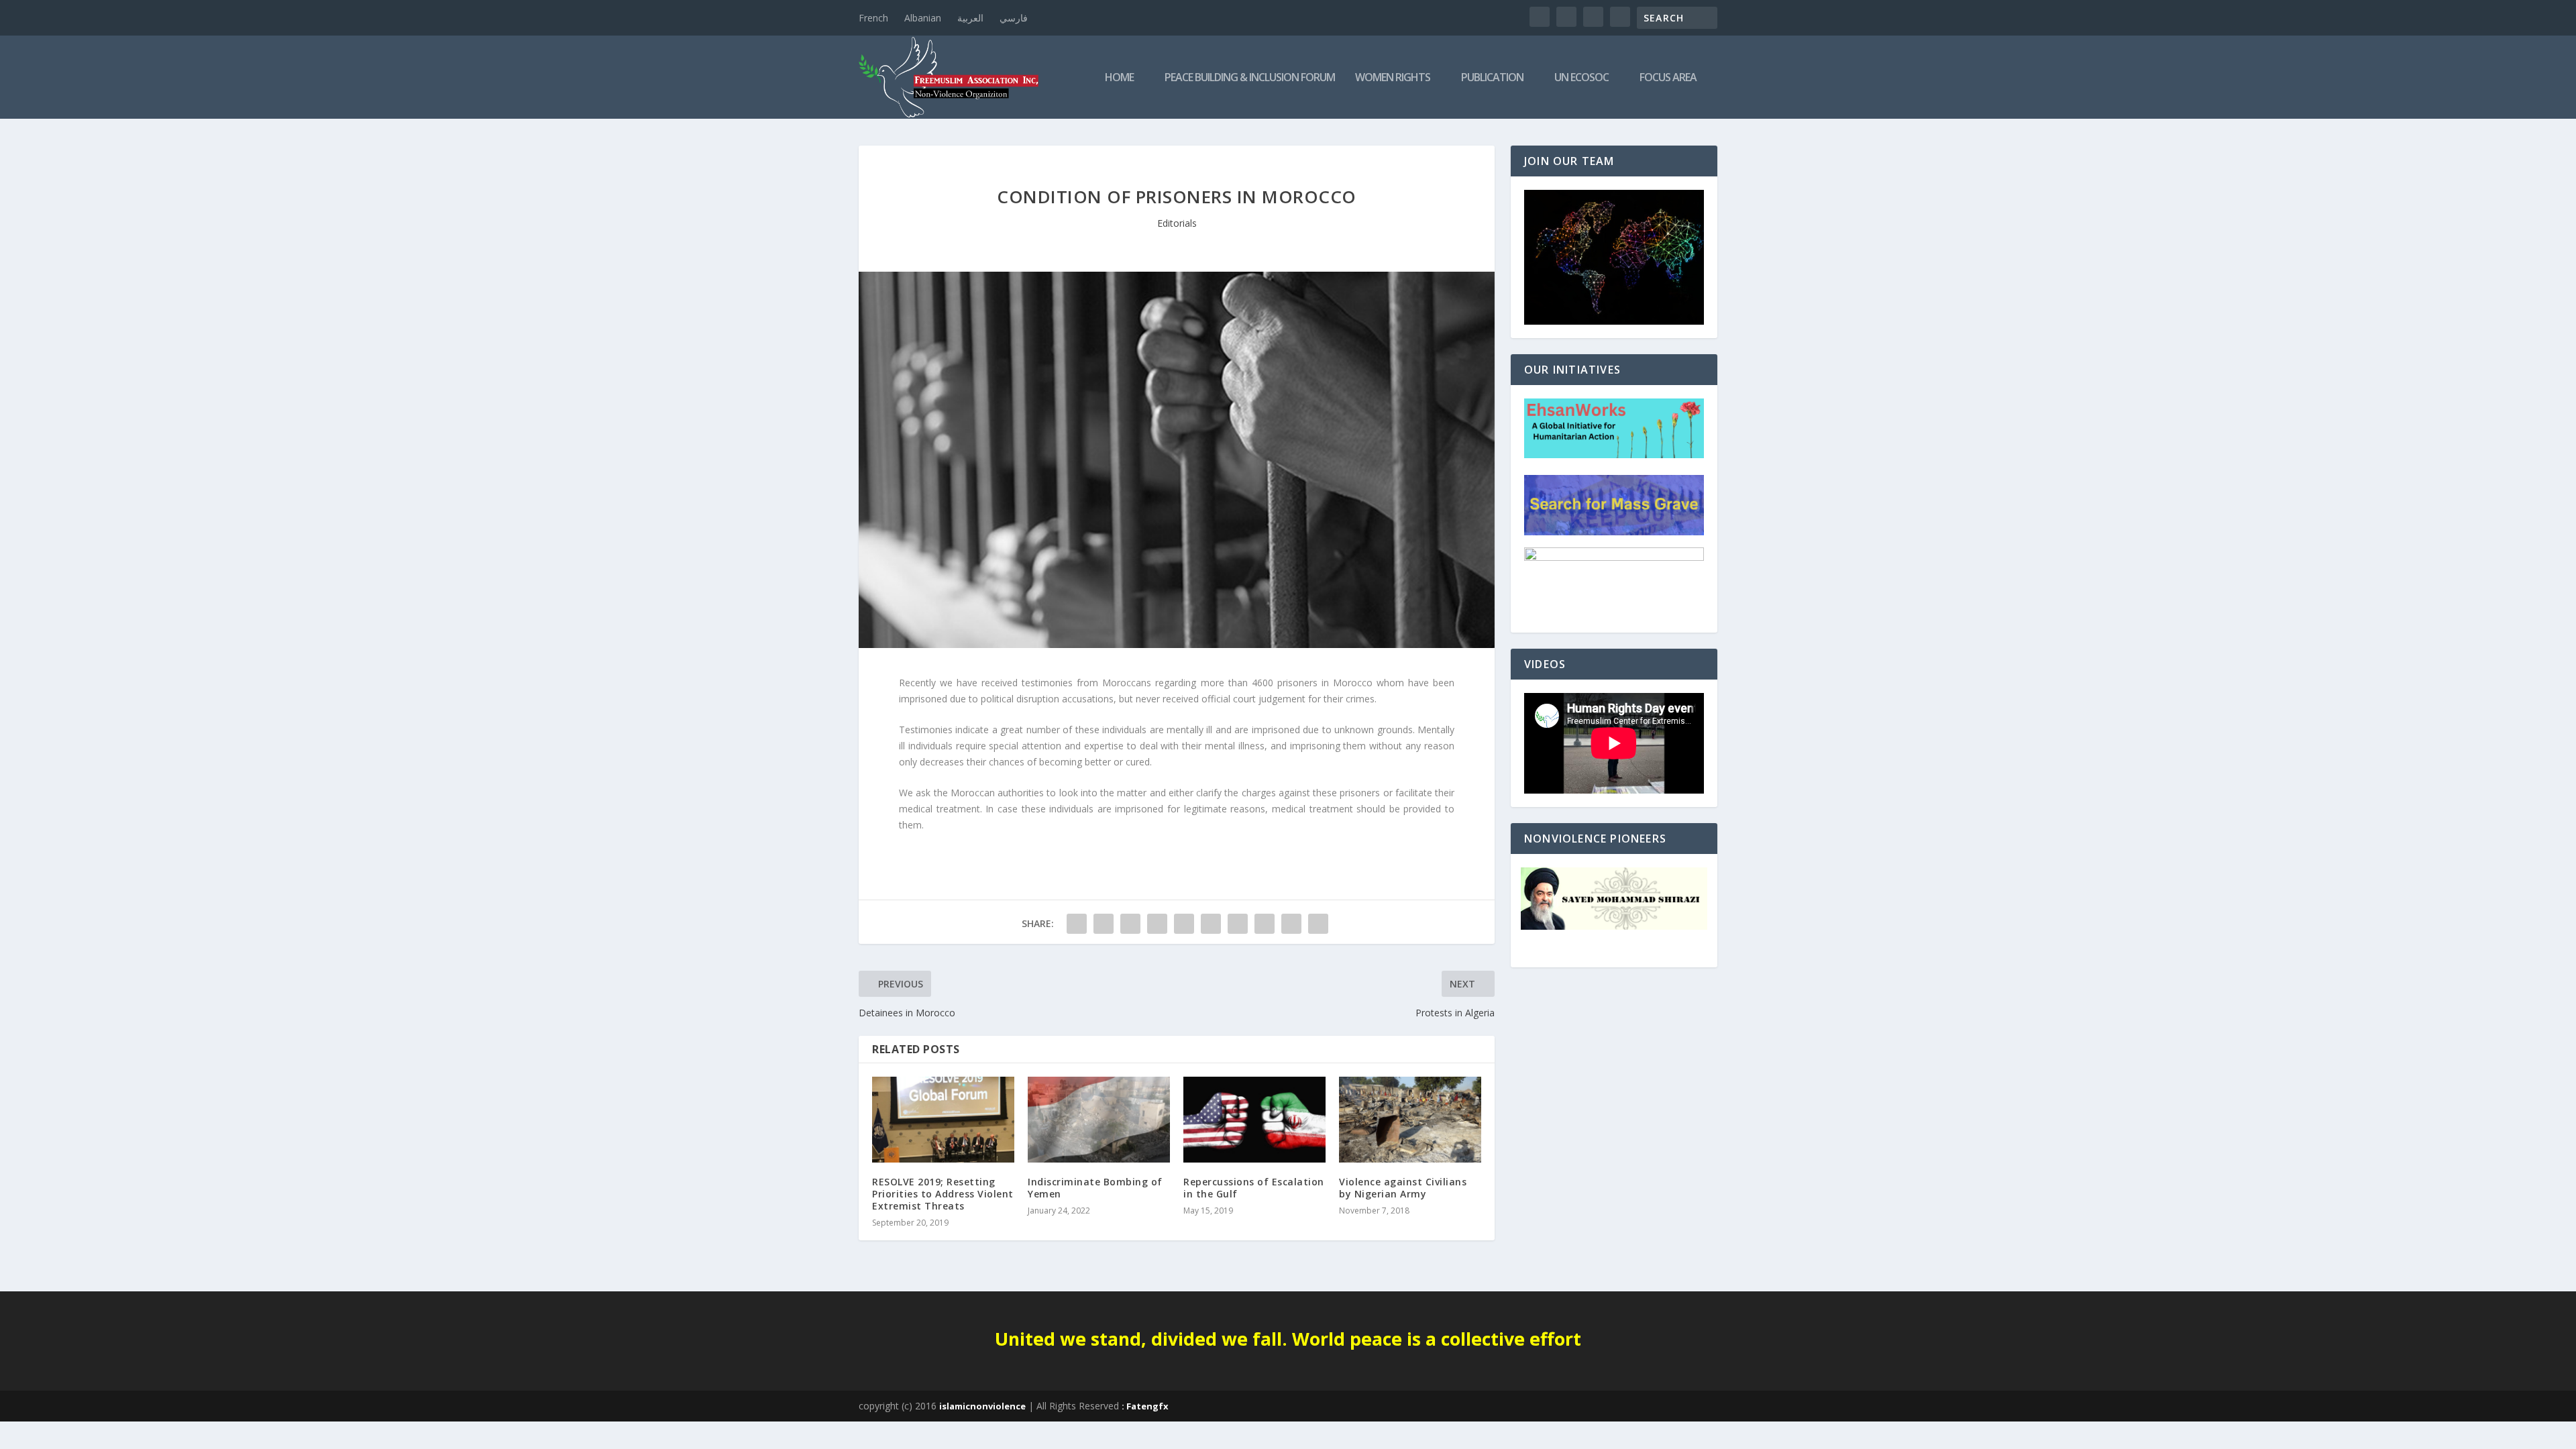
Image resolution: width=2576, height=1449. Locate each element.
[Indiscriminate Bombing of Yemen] (1099, 1119)
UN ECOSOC (1581, 78)
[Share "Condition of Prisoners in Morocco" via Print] (1318, 924)
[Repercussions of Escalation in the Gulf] (1254, 1119)
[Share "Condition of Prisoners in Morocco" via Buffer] (1238, 924)
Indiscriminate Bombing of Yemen (1095, 1188)
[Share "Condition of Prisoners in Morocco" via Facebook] (1077, 924)
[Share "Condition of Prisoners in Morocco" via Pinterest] (1184, 924)
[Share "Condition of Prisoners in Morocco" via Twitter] (1104, 924)
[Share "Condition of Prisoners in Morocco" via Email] (1291, 924)
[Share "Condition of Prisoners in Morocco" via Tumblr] (1157, 924)
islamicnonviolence (982, 1406)
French (873, 18)
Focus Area (1668, 78)
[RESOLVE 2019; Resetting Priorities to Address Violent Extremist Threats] (943, 1119)
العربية (970, 18)
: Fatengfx (1145, 1406)
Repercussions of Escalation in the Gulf (1254, 1188)
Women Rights (1393, 78)
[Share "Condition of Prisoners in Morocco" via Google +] (1130, 924)
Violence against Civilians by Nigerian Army (1403, 1188)
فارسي (1014, 18)
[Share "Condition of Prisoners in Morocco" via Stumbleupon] (1265, 924)
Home (1119, 78)
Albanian (923, 18)
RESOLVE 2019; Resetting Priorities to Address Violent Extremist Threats (943, 1194)
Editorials (1177, 223)
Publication (1492, 78)
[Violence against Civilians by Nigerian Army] (1410, 1119)
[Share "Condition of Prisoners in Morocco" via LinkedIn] (1211, 924)
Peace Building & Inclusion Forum (1250, 78)
